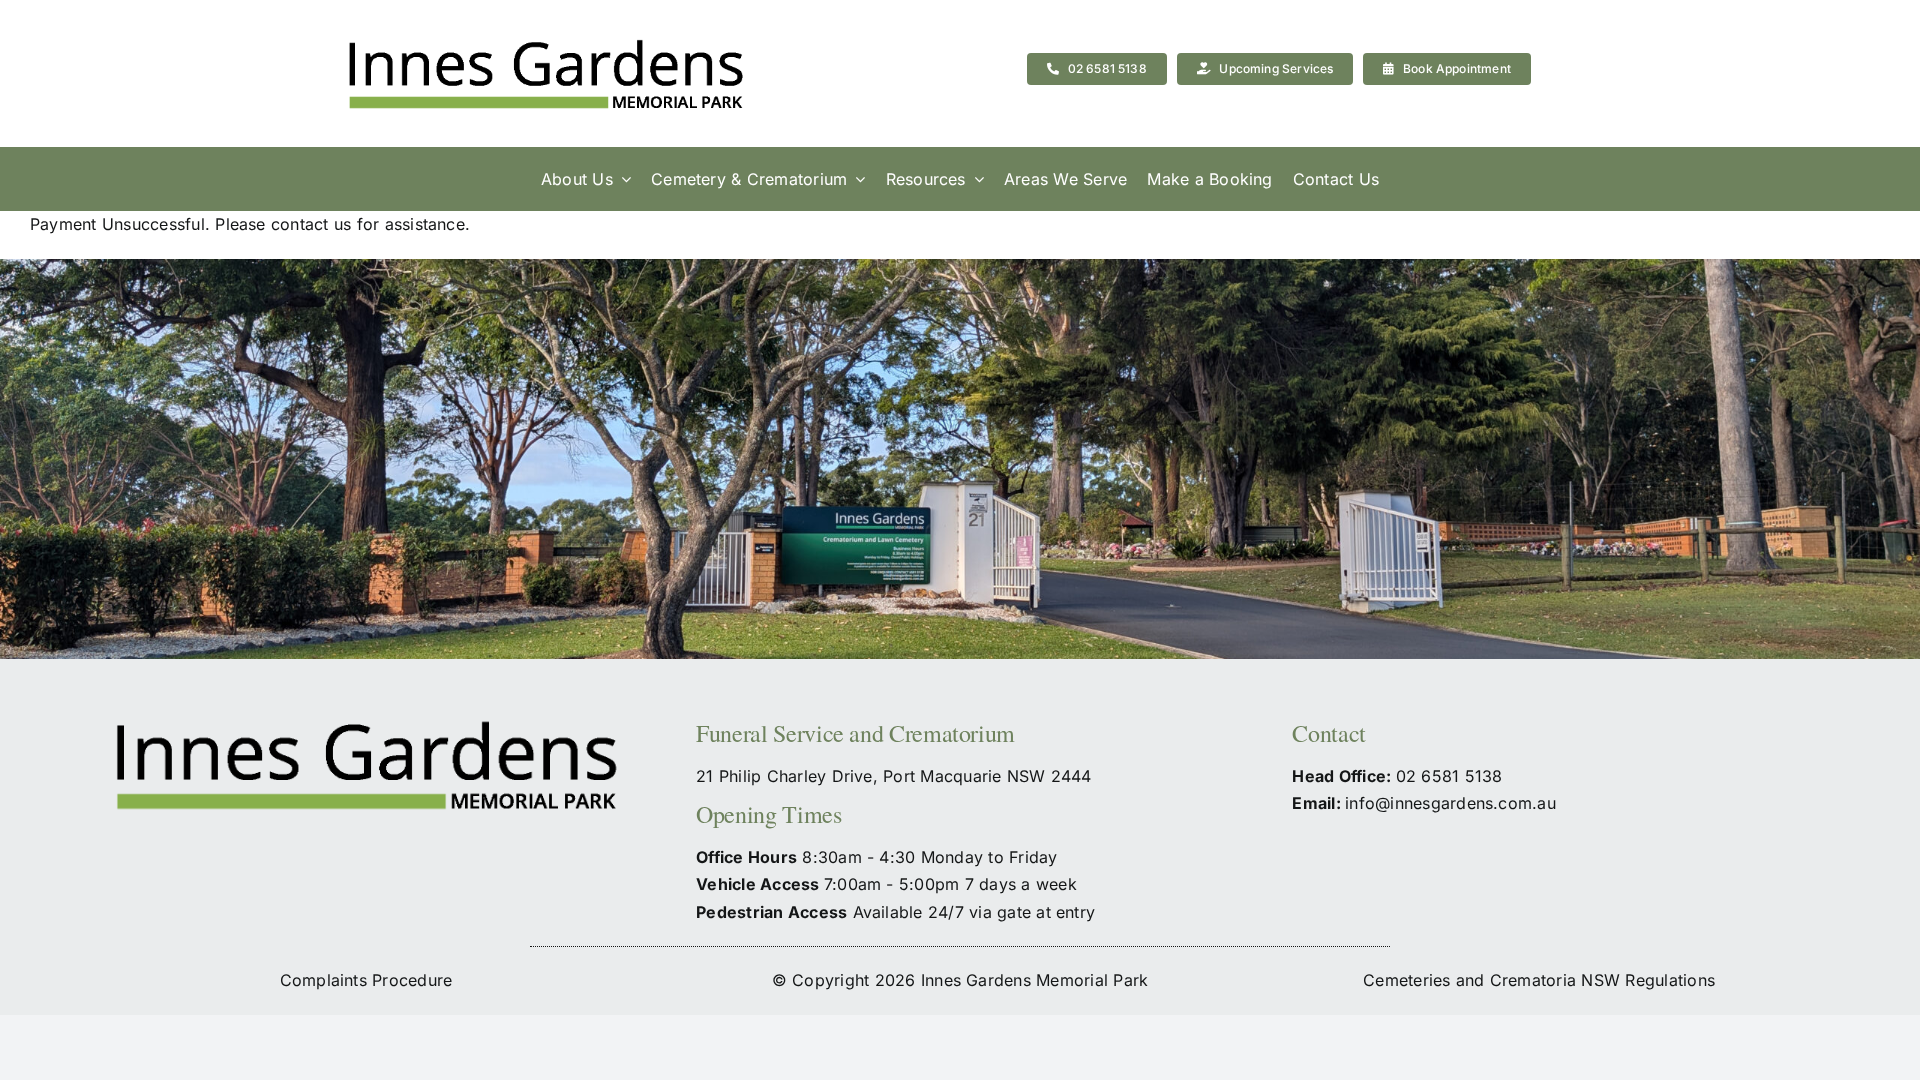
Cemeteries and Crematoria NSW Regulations (1539, 980)
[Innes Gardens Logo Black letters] (544, 73)
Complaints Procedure (366, 980)
